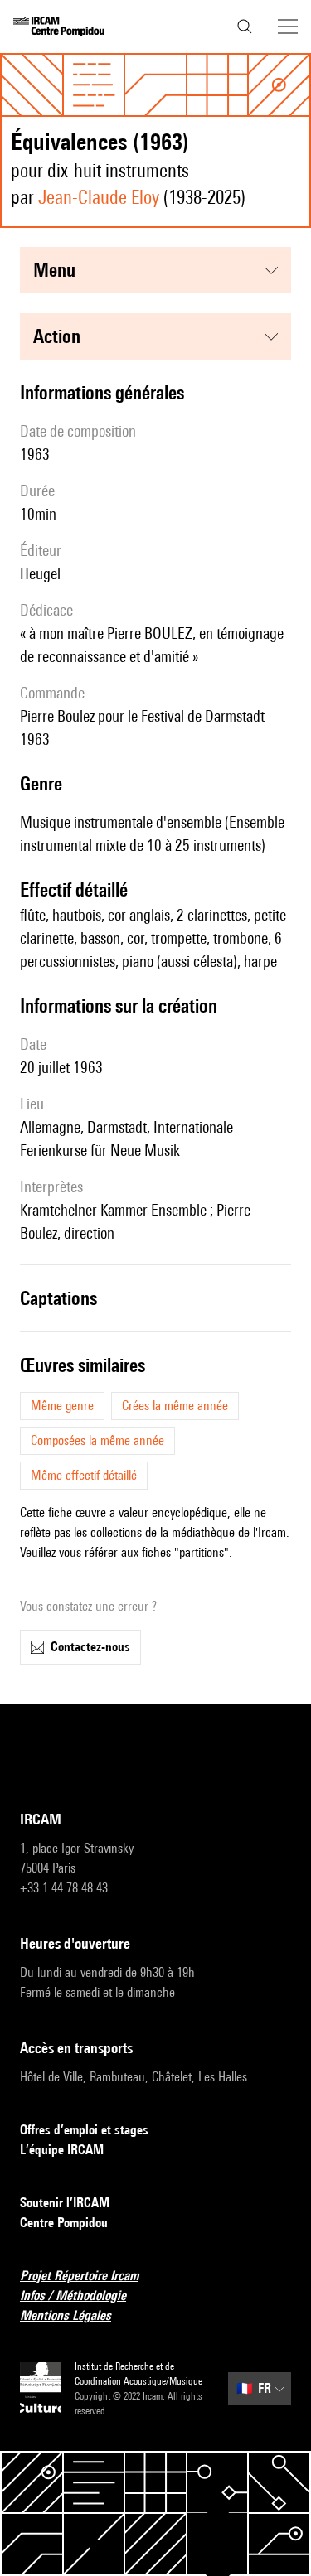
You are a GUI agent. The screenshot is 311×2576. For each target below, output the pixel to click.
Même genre (62, 1406)
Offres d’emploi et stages (84, 2130)
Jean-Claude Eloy (99, 197)
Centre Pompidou (64, 2223)
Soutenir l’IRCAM (65, 2203)
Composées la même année (97, 1440)
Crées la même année (175, 1406)
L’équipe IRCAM (62, 2150)
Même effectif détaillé (84, 1475)
